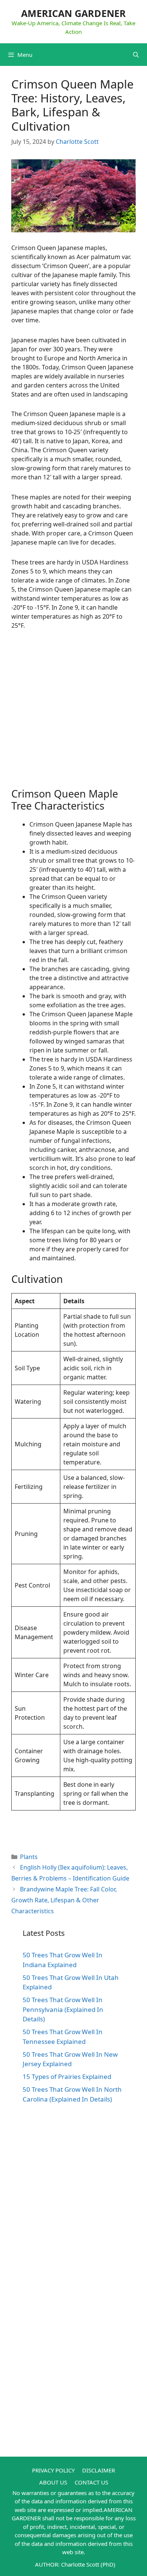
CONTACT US (91, 2482)
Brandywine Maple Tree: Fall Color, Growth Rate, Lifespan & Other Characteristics (64, 1900)
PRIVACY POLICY (53, 2470)
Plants (29, 1857)
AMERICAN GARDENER (73, 13)
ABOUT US (53, 2482)
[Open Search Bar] (136, 55)
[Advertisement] (73, 714)
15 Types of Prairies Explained (67, 2077)
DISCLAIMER (99, 2470)
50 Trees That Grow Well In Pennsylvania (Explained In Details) (63, 2009)
